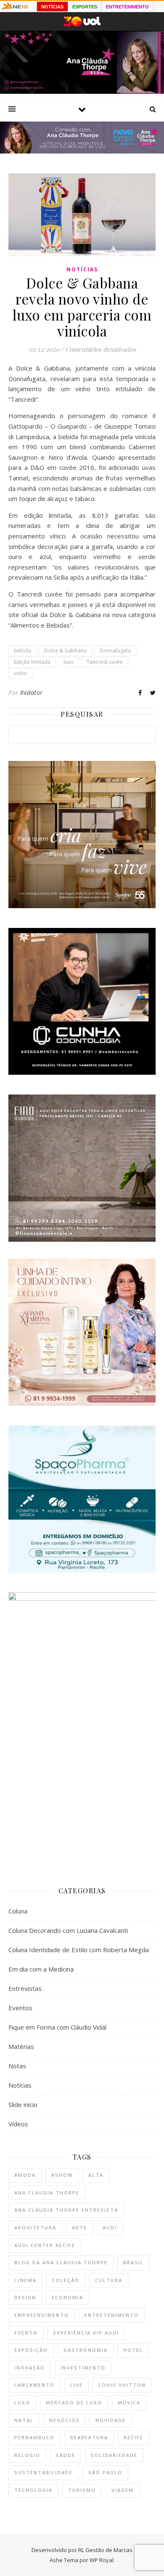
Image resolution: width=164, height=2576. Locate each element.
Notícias (82, 269)
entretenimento (112, 2315)
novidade (111, 2420)
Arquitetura (35, 2227)
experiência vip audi (86, 2333)
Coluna (18, 1911)
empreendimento (42, 2315)
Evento (26, 2333)
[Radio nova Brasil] (82, 151)
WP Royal (102, 2560)
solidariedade (114, 2455)
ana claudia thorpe (47, 2193)
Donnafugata (115, 651)
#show (62, 2175)
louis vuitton (122, 2385)
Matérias (21, 2046)
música (129, 2402)
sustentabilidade (44, 2472)
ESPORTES (85, 7)
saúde (66, 2455)
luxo (69, 662)
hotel (133, 2350)
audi (110, 2227)
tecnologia (33, 2490)
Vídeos (18, 2124)
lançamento (34, 2385)
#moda (25, 2175)
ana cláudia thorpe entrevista (66, 2210)
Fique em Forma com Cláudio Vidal (57, 2027)
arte (79, 2227)
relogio (27, 2455)
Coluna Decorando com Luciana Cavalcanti (68, 1930)
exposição (31, 2350)
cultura (109, 2280)
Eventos (20, 2008)
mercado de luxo (74, 2402)
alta (96, 2175)
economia (67, 2297)
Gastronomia (86, 2350)
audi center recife (45, 2245)
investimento (83, 2368)
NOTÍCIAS (52, 7)
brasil (134, 2262)
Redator (32, 693)
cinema (25, 2280)
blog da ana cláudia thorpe (61, 2262)
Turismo (82, 2490)
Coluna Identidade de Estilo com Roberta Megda (79, 1950)
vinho (20, 673)
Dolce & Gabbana (65, 651)
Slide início (23, 2104)
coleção (66, 2280)
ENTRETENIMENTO (127, 7)
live (77, 2385)
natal (24, 2420)
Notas (17, 2066)
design (25, 2297)
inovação (30, 2368)
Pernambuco (34, 2437)
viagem (123, 2490)
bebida (22, 651)
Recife (134, 2437)
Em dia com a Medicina (41, 1969)
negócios (65, 2420)
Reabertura (89, 2437)
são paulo (105, 2472)
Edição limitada (32, 662)
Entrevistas (25, 1988)
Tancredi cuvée (105, 662)
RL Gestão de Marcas (105, 2550)
